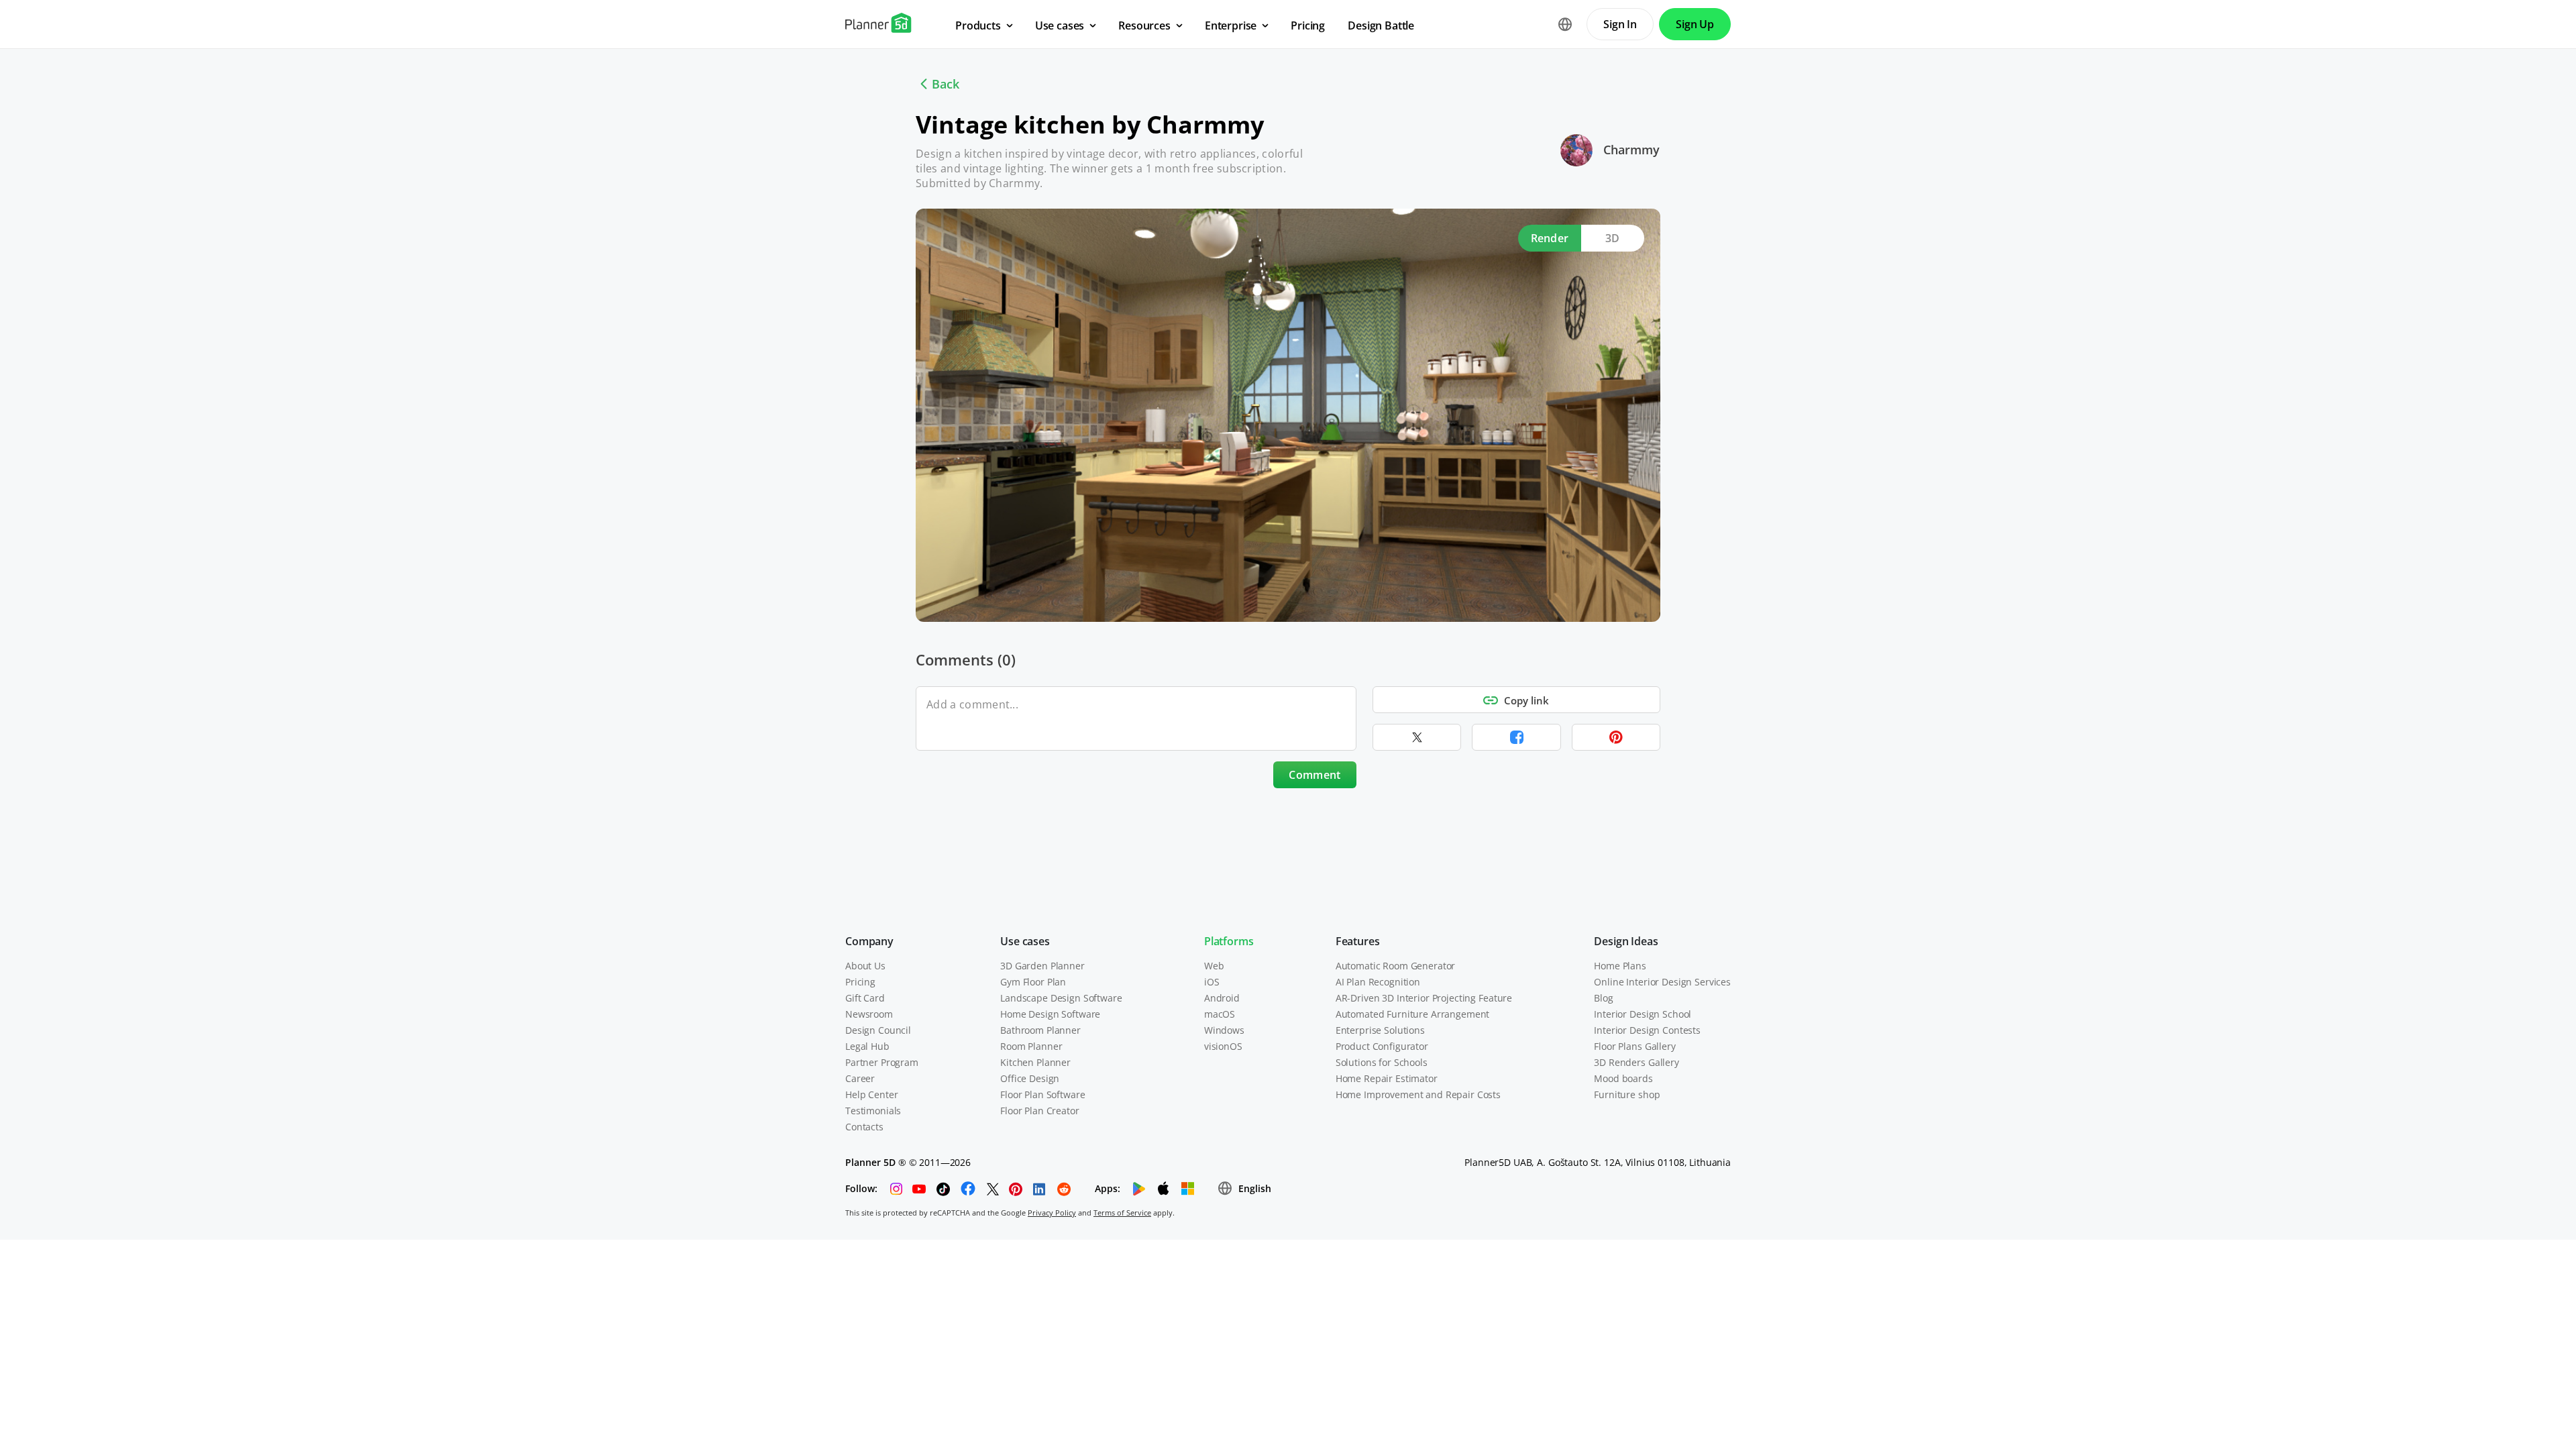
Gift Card (865, 998)
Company (869, 941)
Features (1358, 941)
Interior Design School (1643, 1014)
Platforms (1229, 941)
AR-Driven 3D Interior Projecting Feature (1424, 998)
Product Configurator (1382, 1046)
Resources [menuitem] (1144, 25)
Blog (1603, 998)
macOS (1220, 1014)
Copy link (1526, 700)
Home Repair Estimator (1387, 1078)
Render (1550, 238)
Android (1222, 998)
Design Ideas (1626, 941)
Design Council (878, 1030)
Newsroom (869, 1014)
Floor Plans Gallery (1634, 1046)
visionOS (1223, 1046)
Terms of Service (1122, 1213)
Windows (1224, 1030)
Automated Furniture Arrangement (1413, 1014)
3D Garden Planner (1042, 966)
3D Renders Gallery (1636, 1062)
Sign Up (1695, 24)
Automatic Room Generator (1396, 966)
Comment (1314, 775)
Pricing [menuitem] (1308, 25)
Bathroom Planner (1040, 1030)
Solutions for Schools (1382, 1062)
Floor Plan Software (1042, 1094)
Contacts (864, 1127)
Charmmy (1631, 150)
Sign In (1620, 24)
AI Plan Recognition (1378, 982)
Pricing (860, 982)
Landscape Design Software (1061, 998)
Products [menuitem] (978, 25)
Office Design (1030, 1078)
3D (1613, 238)
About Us (865, 966)
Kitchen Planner (1035, 1062)
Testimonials (873, 1111)
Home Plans (1620, 966)
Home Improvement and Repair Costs (1418, 1094)
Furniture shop (1627, 1094)
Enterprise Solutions (1380, 1030)
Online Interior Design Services (1662, 982)
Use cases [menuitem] (1060, 25)
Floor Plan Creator (1039, 1111)
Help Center (871, 1094)
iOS (1212, 982)
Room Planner (1031, 1046)
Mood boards (1623, 1078)
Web (1214, 966)
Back (946, 84)
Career (860, 1078)
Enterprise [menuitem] (1231, 25)
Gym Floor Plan (1033, 982)
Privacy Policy (1052, 1213)
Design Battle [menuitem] (1381, 25)
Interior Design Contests (1647, 1030)
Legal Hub (867, 1046)
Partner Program (882, 1062)
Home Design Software (1050, 1014)
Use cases (1025, 941)
